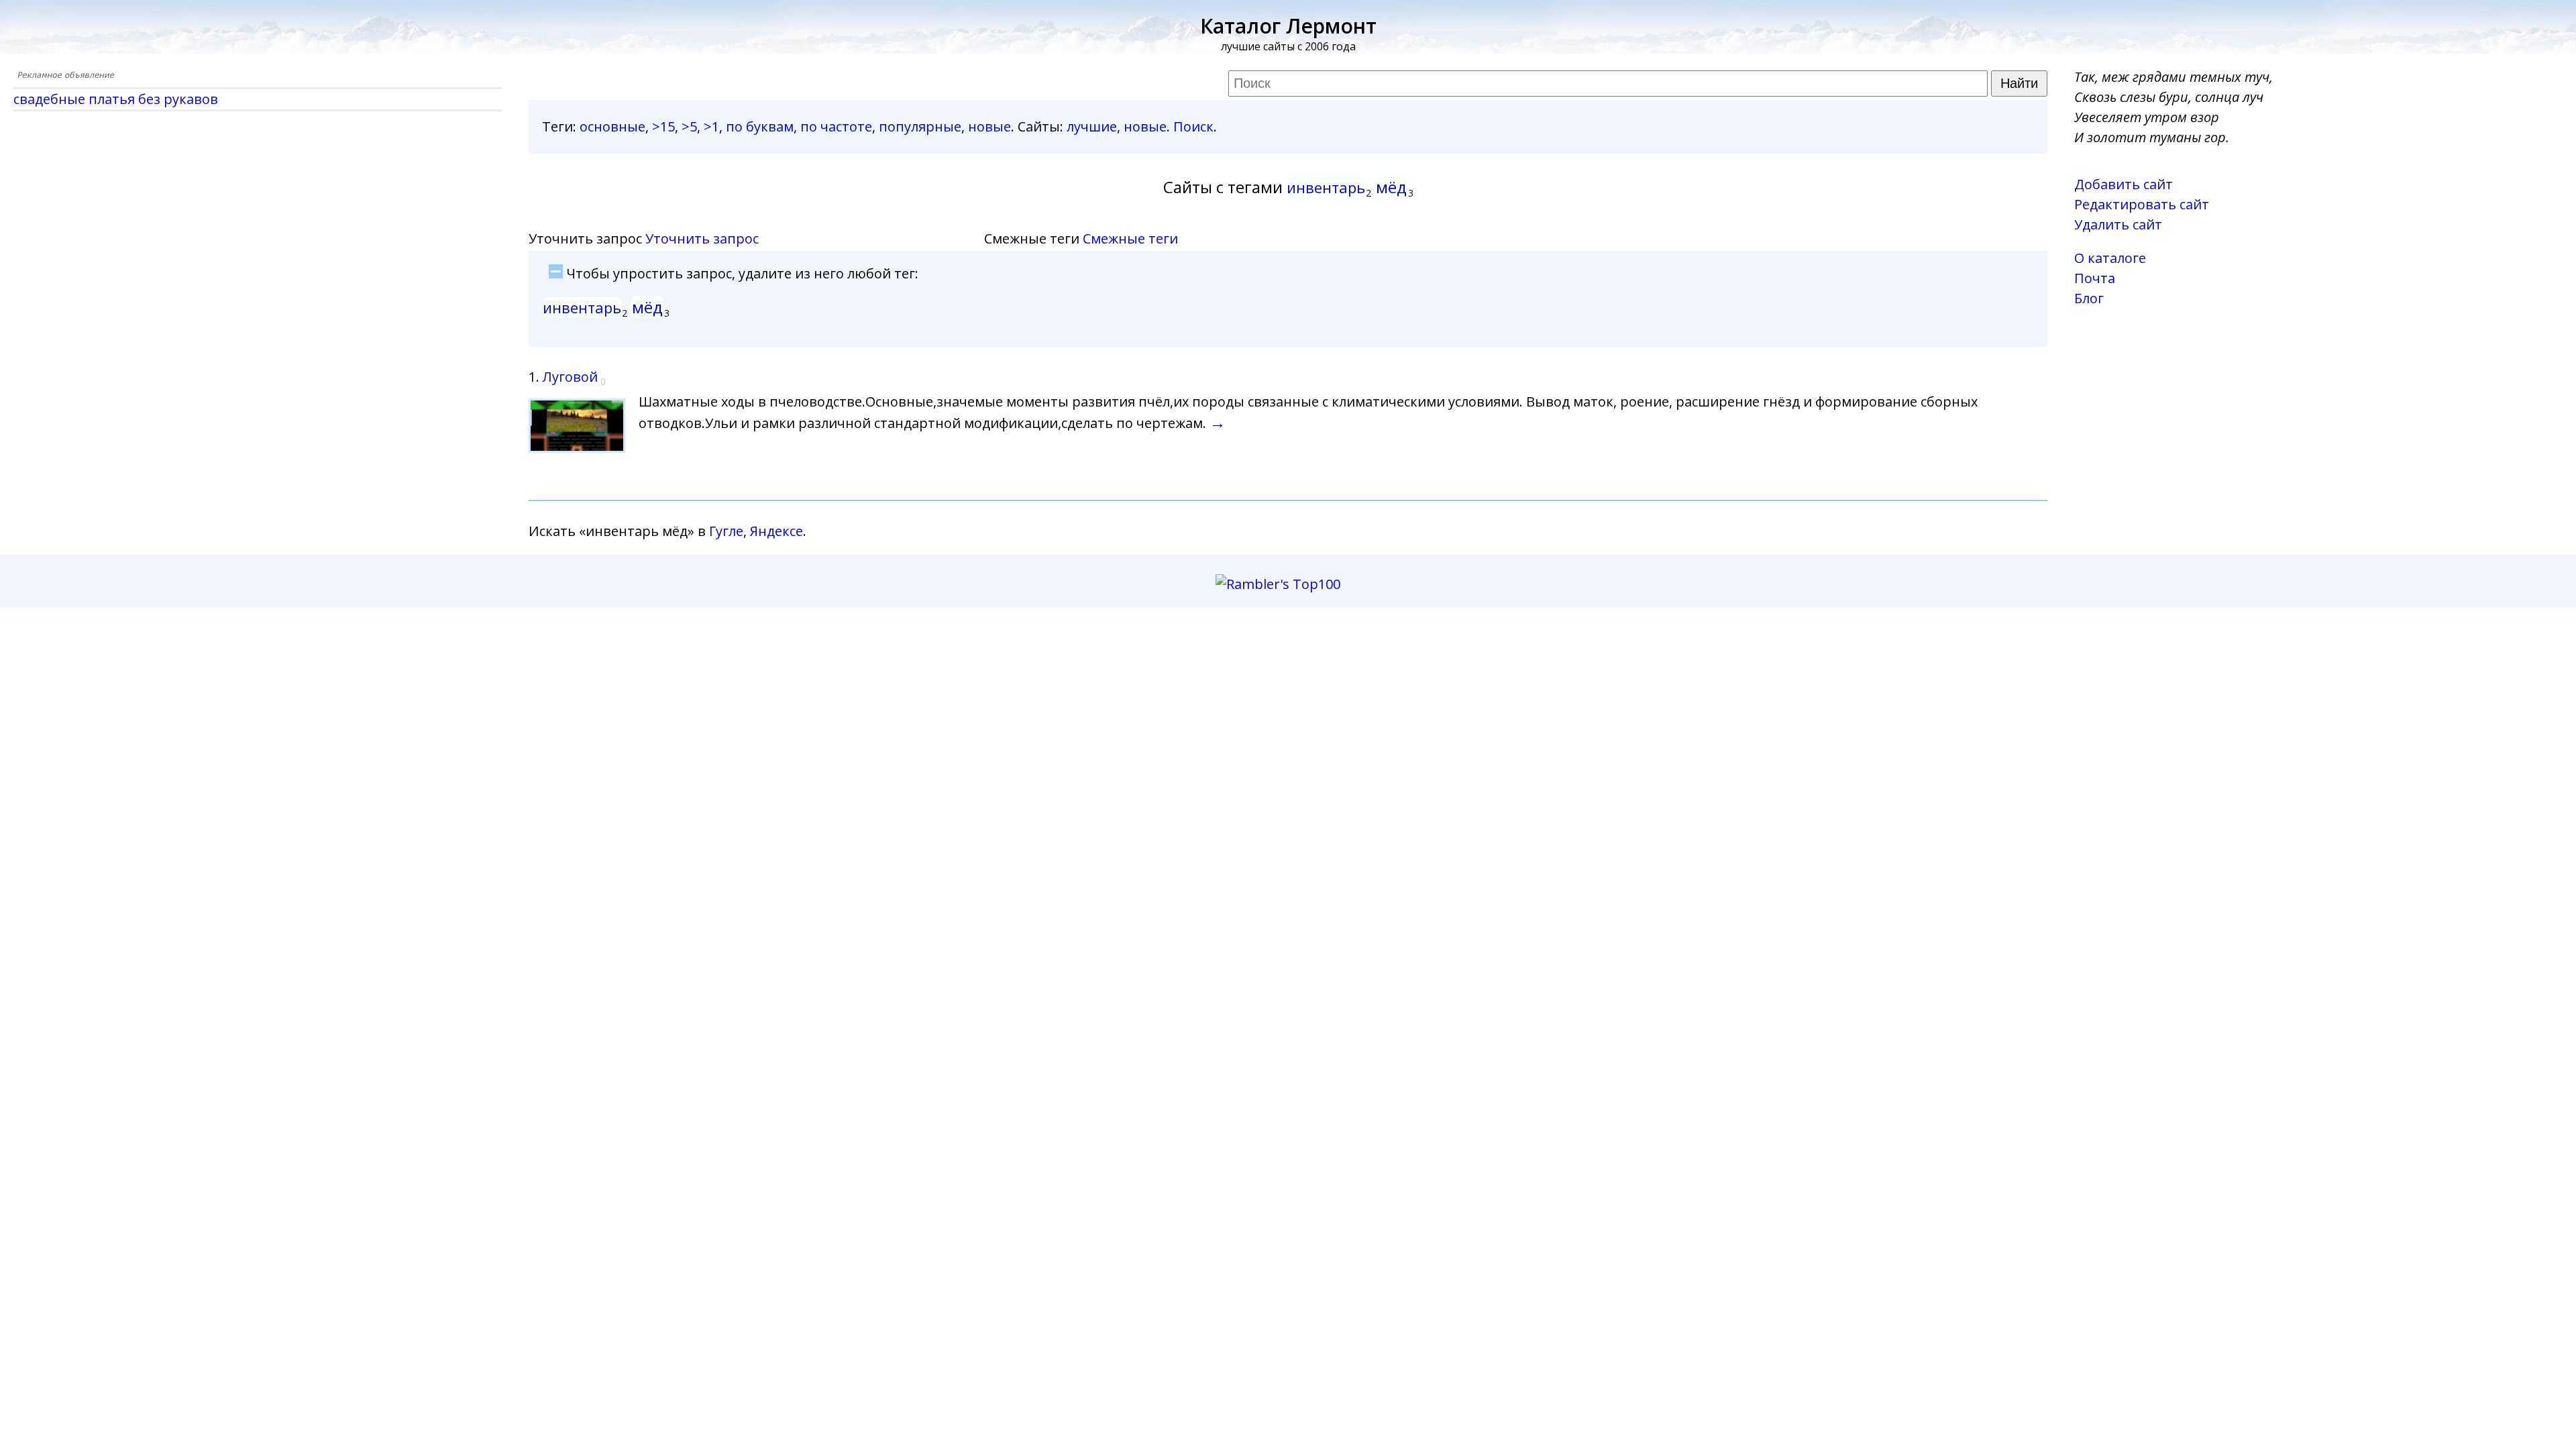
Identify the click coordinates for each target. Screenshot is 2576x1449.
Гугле (726, 531)
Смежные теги (1130, 238)
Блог (2089, 298)
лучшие (1092, 126)
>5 (689, 126)
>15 (663, 126)
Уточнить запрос (702, 238)
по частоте (836, 126)
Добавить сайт (2124, 184)
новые (989, 126)
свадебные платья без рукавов (116, 99)
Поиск (1193, 126)
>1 (711, 126)
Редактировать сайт (2142, 204)
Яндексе (776, 531)
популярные (920, 126)
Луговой (570, 377)
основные (612, 126)
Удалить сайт (2118, 224)
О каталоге (2110, 258)
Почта (2095, 278)
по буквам (760, 126)
